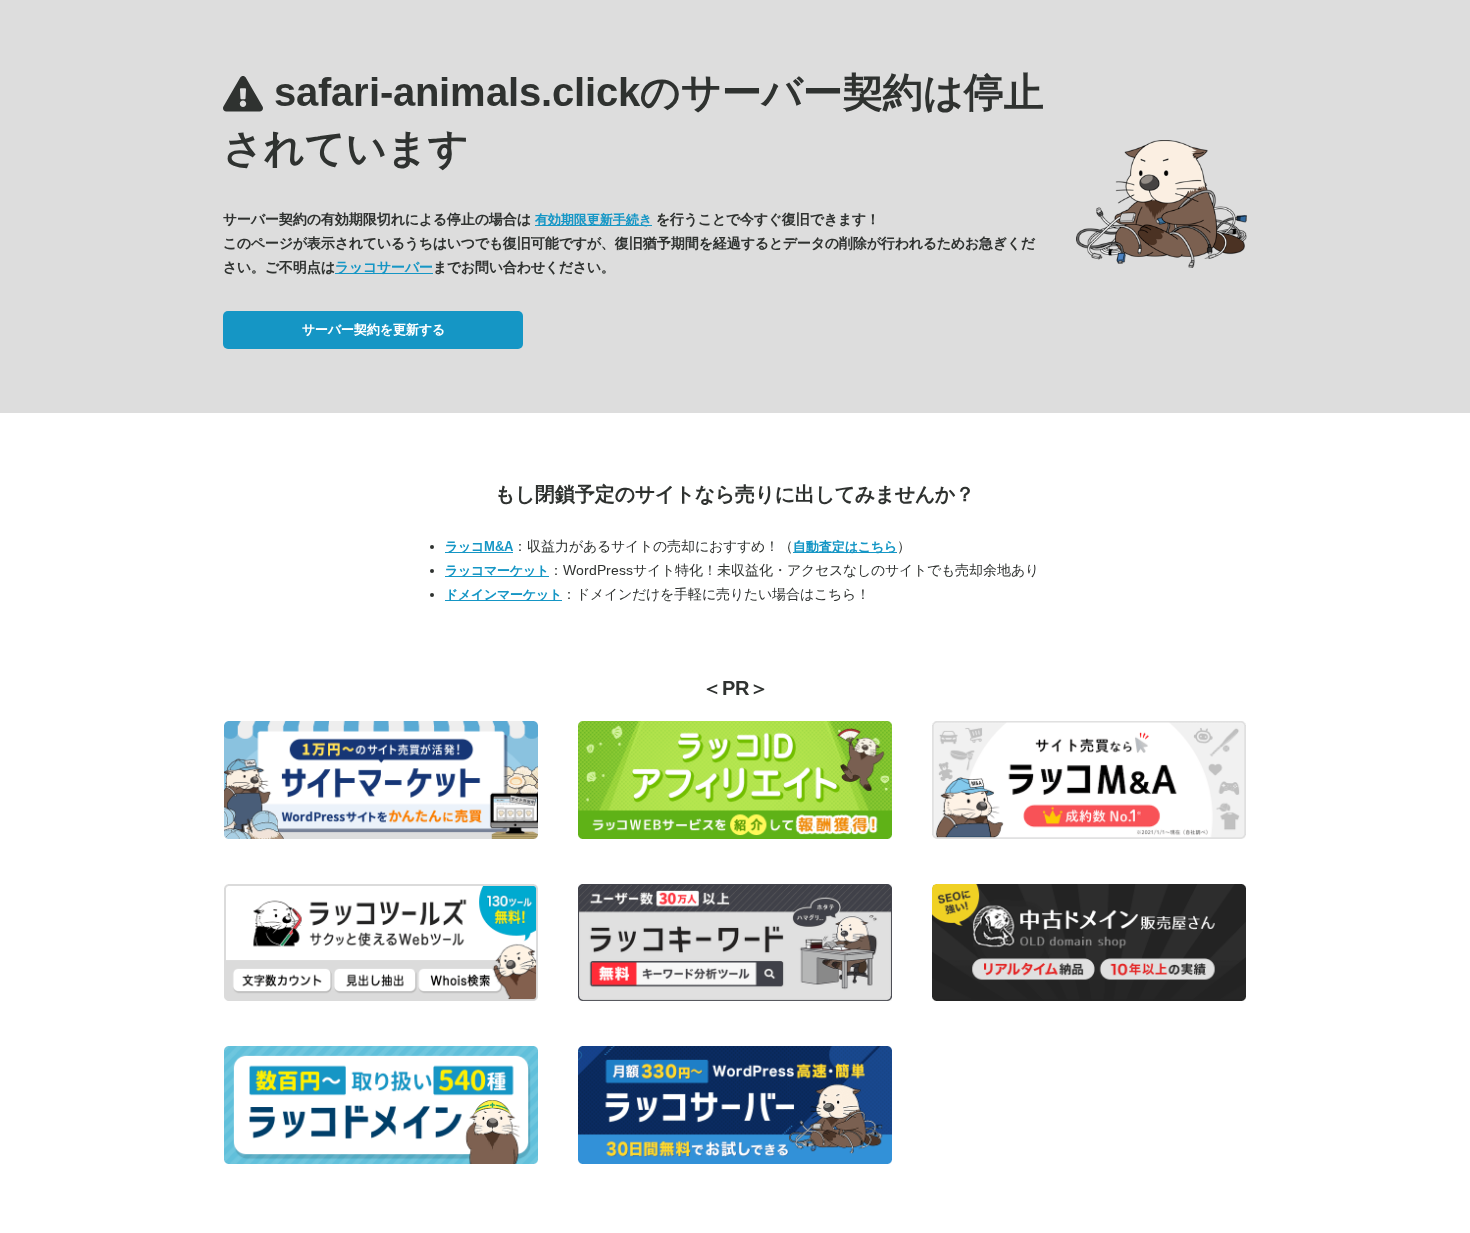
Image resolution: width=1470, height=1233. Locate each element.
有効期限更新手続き (593, 219)
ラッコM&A (479, 546)
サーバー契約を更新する (373, 329)
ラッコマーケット (497, 570)
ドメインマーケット (503, 594)
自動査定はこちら (845, 546)
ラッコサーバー (384, 267)
